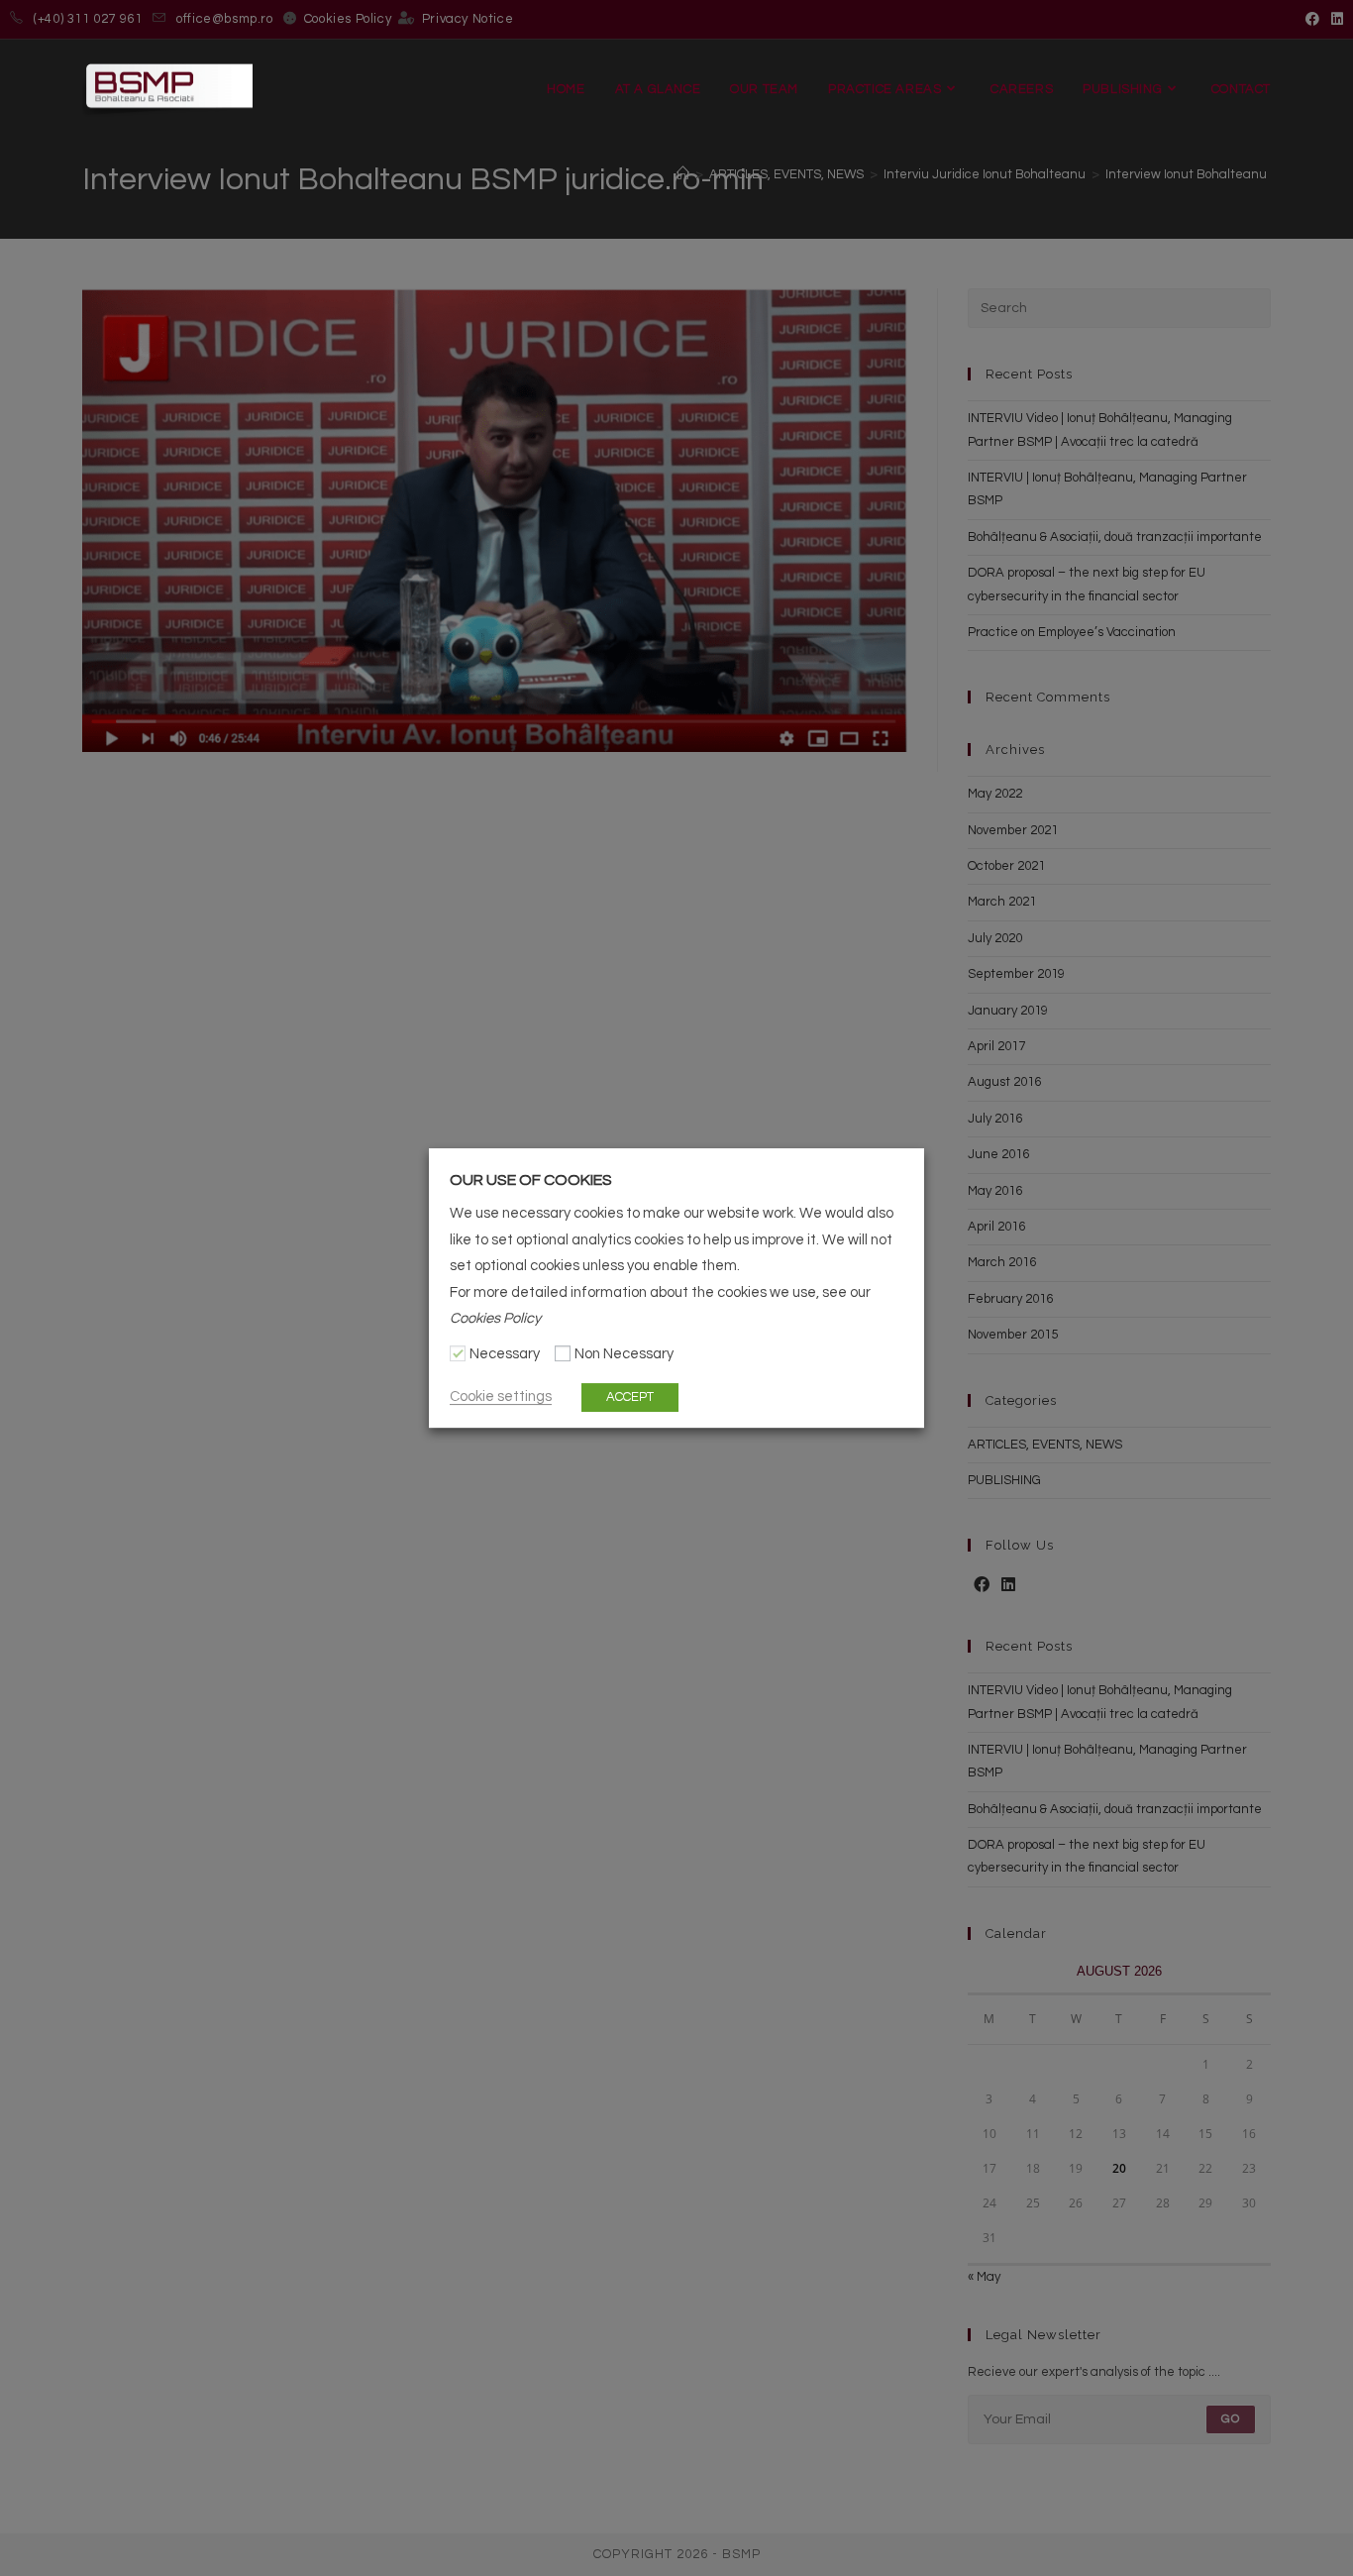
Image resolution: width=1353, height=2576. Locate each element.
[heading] (676, 1180)
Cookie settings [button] (501, 1396)
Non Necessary (624, 1355)
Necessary (505, 1355)
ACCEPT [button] (630, 1397)
